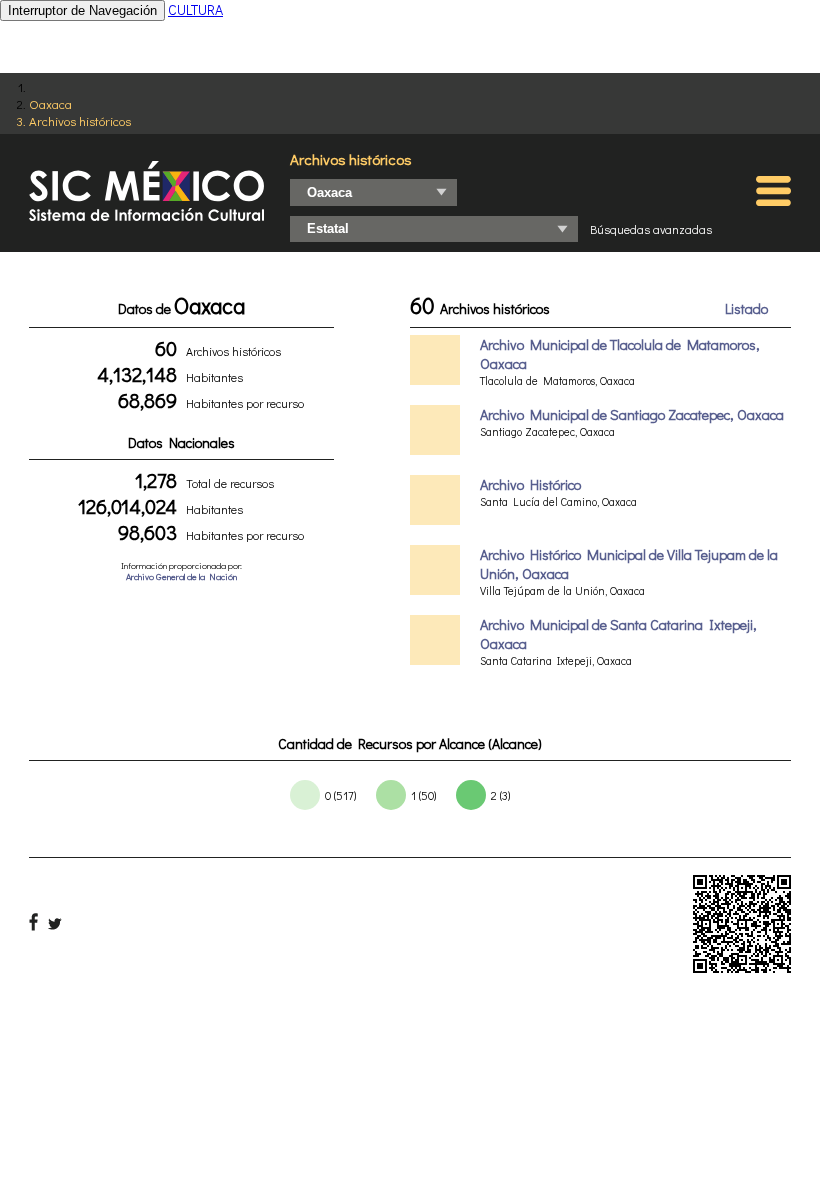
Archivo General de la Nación (181, 576)
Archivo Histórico (530, 484)
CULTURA (195, 9)
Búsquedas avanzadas (651, 229)
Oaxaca (50, 103)
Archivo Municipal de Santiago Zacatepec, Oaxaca (632, 414)
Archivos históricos (80, 120)
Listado (746, 308)
